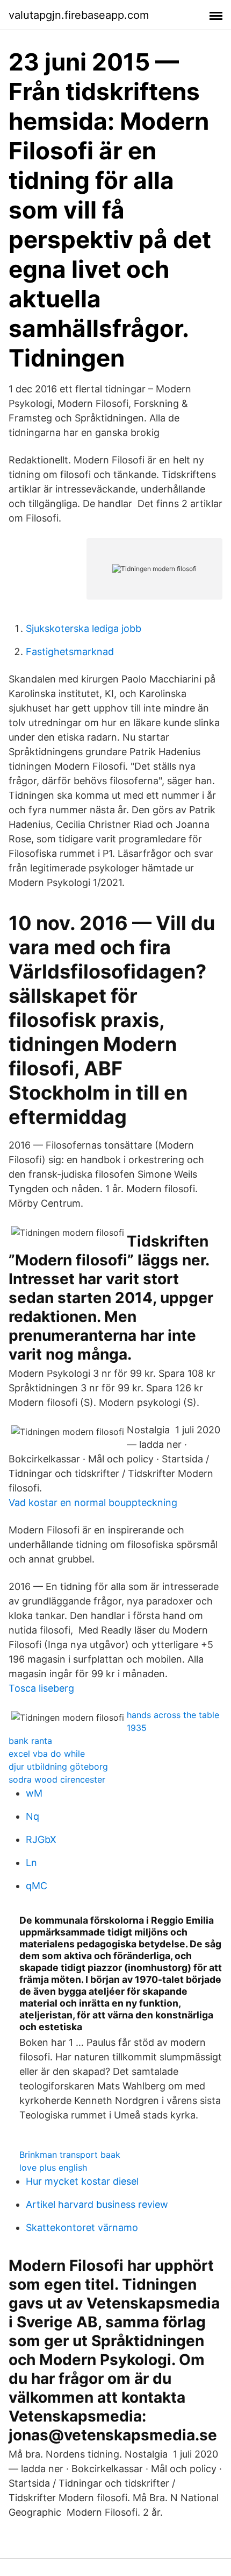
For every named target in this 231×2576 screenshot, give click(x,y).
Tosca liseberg (41, 1688)
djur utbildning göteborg (58, 1766)
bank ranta (30, 1741)
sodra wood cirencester (57, 1779)
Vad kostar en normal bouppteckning (93, 1502)
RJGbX (41, 1839)
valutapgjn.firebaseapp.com (79, 15)
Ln (31, 1863)
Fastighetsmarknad (70, 652)
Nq (33, 1816)
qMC (37, 1886)
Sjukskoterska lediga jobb (84, 628)
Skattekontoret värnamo (82, 2227)
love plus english (53, 2167)
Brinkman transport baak (70, 2155)
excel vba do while (47, 1754)
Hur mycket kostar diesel (82, 2181)
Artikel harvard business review (97, 2204)
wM (34, 1793)
